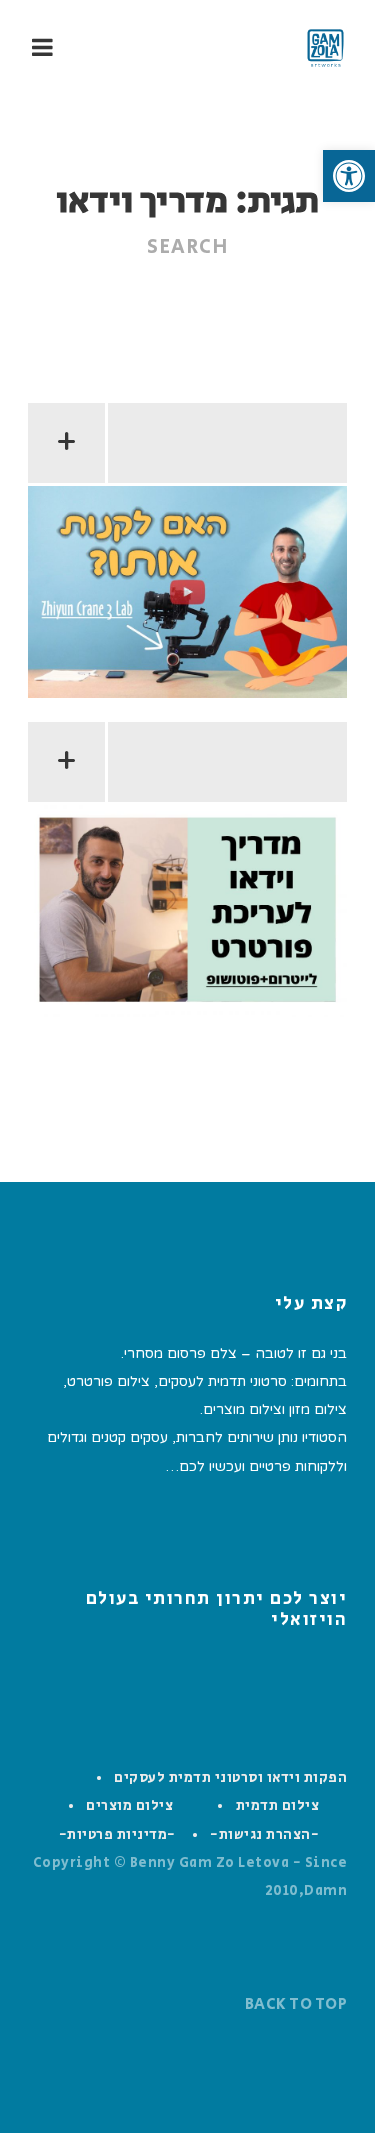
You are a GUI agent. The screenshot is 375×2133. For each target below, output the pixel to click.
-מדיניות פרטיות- (117, 1835)
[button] (349, 176)
